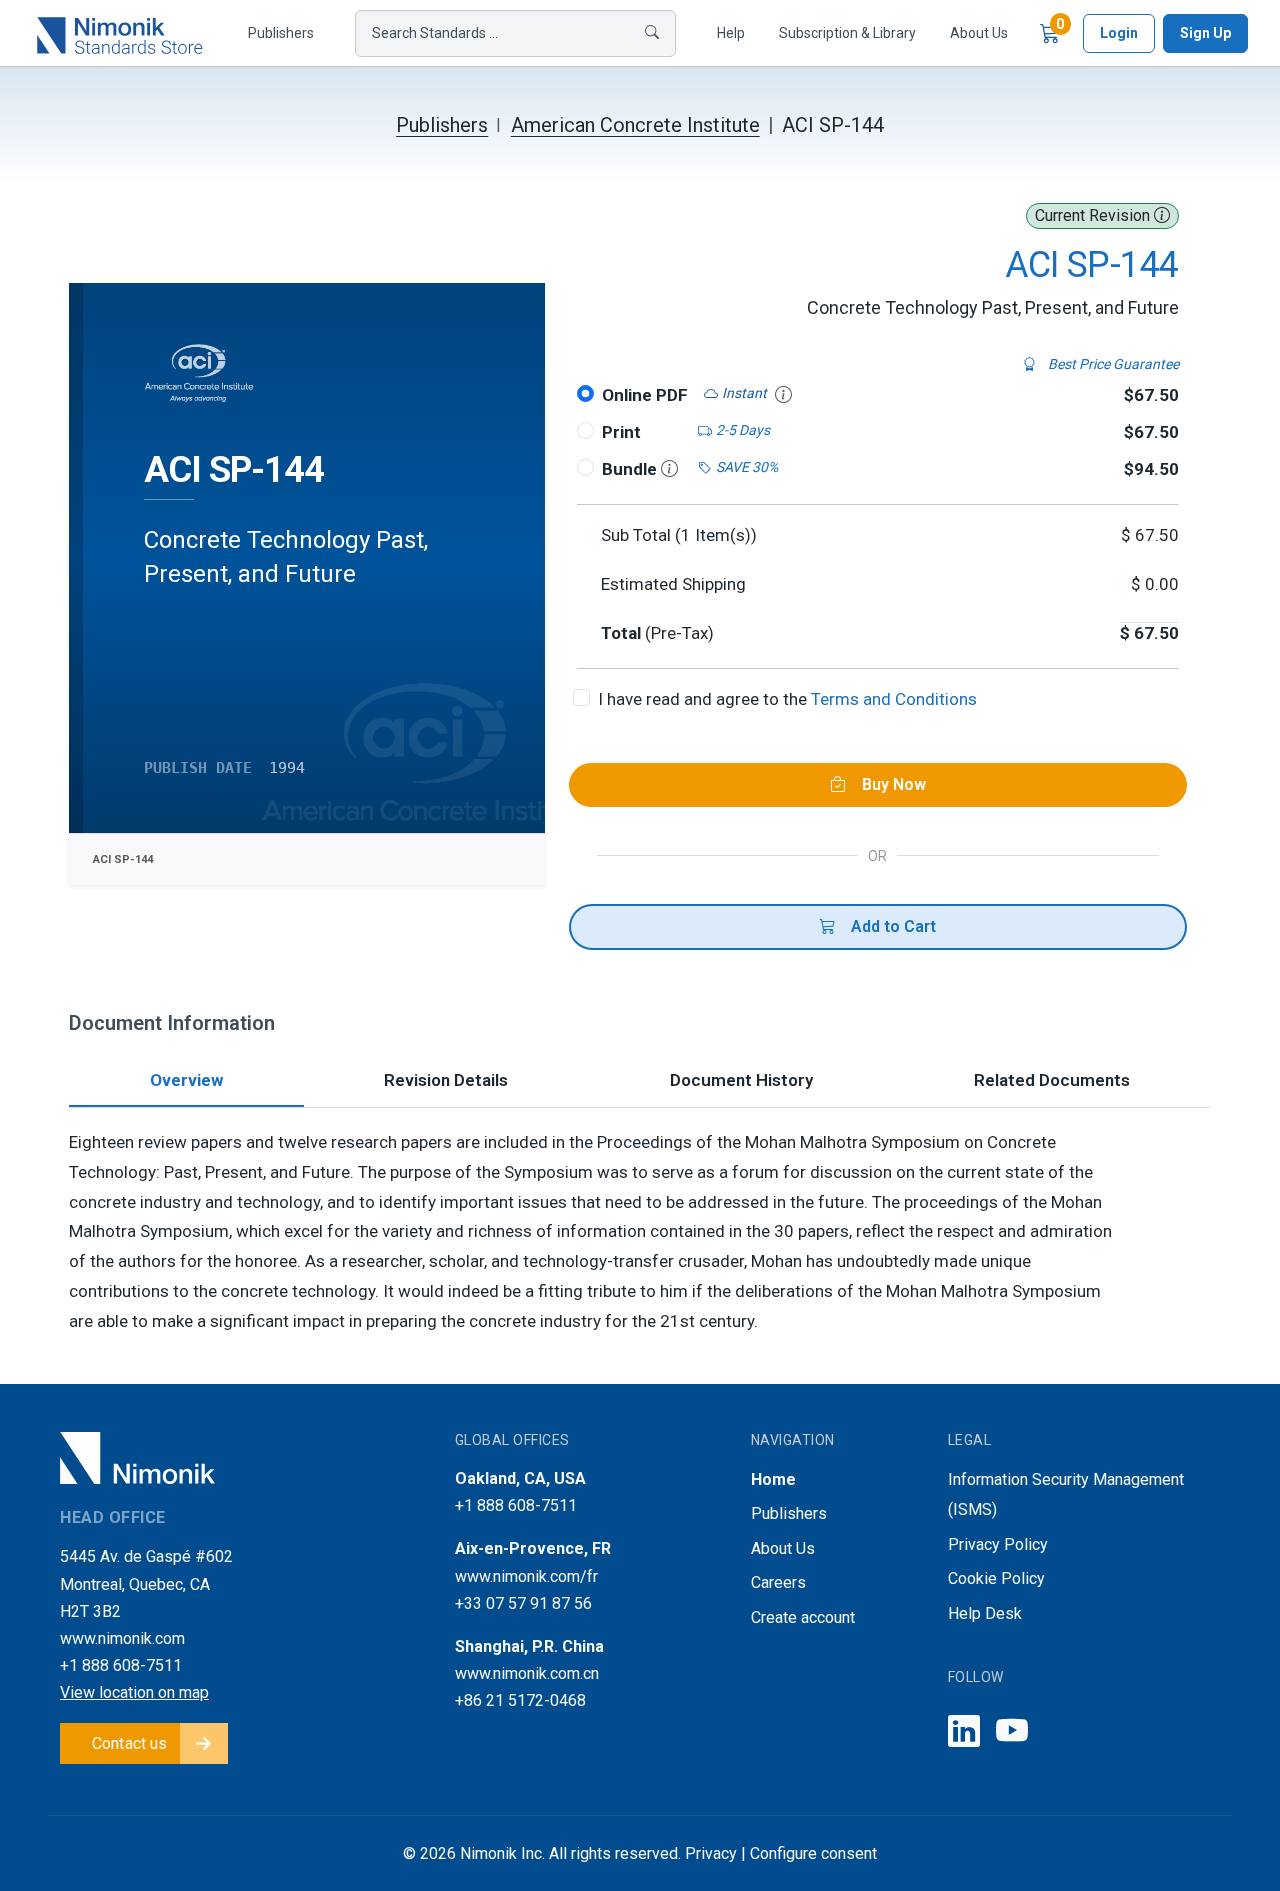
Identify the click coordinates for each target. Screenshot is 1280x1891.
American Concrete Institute (635, 125)
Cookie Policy (996, 1578)
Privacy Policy (998, 1544)
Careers (778, 1582)
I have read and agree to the (787, 699)
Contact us (130, 1743)
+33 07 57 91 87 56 (523, 1603)
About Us (979, 33)
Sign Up (1205, 33)
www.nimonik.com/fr (526, 1576)
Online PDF (645, 395)
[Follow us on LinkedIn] (964, 1732)
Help (731, 33)
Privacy (711, 1853)
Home (773, 1479)
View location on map (134, 1692)
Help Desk (985, 1613)
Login (1119, 33)
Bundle (631, 469)
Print (621, 432)
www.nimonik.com (122, 1638)
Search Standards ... (435, 33)
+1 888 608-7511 (121, 1665)
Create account (803, 1617)
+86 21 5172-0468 (520, 1700)
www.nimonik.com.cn (527, 1673)
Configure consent (813, 1853)
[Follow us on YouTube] (1012, 1732)
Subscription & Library (847, 33)
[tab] (186, 1082)
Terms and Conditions (894, 699)
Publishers (281, 33)
